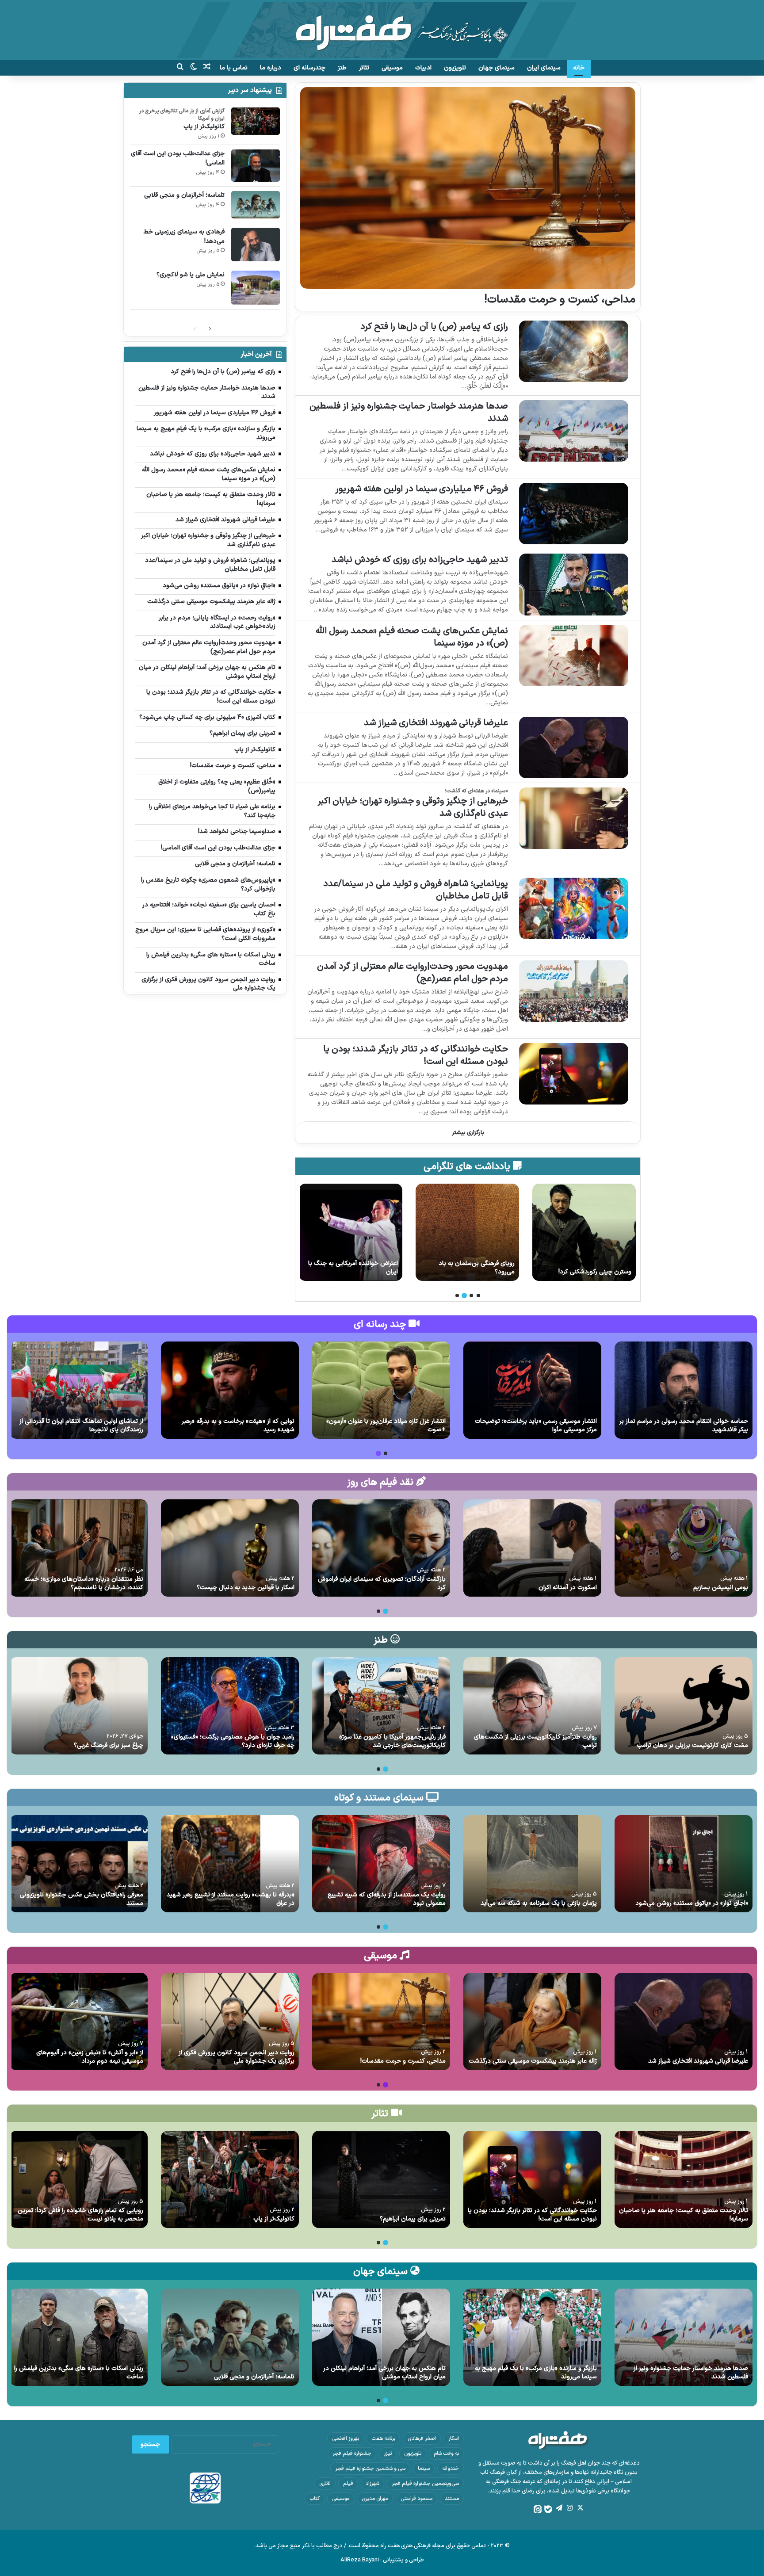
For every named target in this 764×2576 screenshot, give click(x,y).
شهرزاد (372, 2484)
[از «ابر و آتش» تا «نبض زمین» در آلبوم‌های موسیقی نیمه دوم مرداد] (79, 2022)
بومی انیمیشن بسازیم (721, 1588)
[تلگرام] (559, 2508)
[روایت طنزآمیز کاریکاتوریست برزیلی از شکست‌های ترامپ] (532, 1706)
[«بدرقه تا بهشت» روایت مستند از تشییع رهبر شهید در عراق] (230, 1864)
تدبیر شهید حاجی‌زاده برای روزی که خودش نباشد (420, 560)
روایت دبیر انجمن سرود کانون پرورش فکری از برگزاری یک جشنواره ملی (237, 2057)
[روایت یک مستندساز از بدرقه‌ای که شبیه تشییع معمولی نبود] (381, 1864)
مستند (452, 2499)
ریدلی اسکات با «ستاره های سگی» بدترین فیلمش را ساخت (79, 2373)
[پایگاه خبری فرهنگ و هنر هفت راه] (382, 30)
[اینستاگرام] (569, 2508)
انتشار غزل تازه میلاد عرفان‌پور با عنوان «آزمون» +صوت (386, 1426)
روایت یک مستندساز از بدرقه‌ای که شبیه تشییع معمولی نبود (387, 1899)
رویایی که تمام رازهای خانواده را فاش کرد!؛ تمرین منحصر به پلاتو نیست (80, 2215)
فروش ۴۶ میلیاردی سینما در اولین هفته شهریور (422, 489)
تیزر (388, 2454)
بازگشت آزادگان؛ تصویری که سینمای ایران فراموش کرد (382, 1584)
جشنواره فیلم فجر (352, 2454)
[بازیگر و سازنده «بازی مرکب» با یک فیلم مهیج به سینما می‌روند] (532, 2337)
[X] (580, 2508)
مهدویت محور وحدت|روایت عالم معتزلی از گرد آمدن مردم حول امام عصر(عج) (413, 973)
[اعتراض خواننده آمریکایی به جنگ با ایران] (467, 1232)
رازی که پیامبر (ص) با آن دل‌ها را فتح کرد (434, 327)
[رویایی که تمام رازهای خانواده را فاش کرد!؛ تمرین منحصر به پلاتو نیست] (79, 2179)
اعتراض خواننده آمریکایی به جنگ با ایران (470, 1268)
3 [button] (464, 1296)
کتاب (315, 2499)
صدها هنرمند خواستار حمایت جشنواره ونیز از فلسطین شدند (409, 413)
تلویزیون (455, 68)
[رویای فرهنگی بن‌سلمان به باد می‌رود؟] (584, 1232)
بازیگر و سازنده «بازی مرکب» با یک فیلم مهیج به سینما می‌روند (536, 2373)
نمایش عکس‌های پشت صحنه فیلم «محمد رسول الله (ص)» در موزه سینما (412, 637)
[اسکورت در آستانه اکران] (532, 1548)
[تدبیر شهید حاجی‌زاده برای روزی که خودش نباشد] (574, 584)
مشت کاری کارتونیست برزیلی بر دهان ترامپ (692, 1745)
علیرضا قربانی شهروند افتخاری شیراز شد (436, 723)
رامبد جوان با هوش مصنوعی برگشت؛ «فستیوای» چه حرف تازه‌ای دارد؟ (233, 1741)
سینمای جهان (497, 68)
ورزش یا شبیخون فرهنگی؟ (364, 1272)
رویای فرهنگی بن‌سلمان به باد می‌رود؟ (593, 1268)
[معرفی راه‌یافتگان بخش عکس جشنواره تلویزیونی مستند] (79, 1864)
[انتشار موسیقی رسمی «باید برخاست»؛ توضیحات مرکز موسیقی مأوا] (532, 1390)
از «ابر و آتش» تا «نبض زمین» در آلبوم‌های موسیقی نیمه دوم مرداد (90, 2057)
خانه (579, 68)
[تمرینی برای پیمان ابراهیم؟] (381, 2179)
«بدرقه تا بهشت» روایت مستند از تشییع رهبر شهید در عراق (231, 1899)
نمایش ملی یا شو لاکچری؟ (191, 275)
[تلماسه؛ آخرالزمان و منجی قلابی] (256, 205)
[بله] (548, 2509)
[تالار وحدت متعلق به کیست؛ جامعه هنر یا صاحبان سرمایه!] (684, 2179)
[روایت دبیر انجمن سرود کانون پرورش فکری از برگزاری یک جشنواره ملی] (230, 2022)
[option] (584, 1232)
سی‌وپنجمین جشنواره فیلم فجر (425, 2484)
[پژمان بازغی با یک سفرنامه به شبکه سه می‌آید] (532, 1864)
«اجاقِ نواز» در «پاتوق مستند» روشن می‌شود (692, 1903)
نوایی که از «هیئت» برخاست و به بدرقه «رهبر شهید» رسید (238, 1426)
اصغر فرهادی (422, 2438)
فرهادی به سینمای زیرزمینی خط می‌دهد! (184, 237)
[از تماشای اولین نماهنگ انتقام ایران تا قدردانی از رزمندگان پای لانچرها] (79, 1390)
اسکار (454, 2438)
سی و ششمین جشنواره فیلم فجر (370, 2469)
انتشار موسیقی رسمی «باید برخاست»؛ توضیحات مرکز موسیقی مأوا (536, 1426)
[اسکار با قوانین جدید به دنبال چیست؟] (230, 1548)
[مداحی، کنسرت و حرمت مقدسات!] (468, 188)
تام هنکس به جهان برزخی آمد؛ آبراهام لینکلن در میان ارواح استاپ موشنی (384, 2373)
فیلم (348, 2484)
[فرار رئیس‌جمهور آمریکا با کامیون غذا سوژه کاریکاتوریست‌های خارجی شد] (381, 1706)
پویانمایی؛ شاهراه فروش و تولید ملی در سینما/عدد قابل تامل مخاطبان (416, 890)
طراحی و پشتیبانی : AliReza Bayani (382, 2560)
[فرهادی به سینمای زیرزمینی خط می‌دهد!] (256, 245)
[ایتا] (538, 2509)
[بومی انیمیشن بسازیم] (684, 1548)
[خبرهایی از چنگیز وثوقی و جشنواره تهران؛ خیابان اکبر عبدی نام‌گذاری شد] (574, 818)
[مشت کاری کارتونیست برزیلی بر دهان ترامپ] (684, 1706)
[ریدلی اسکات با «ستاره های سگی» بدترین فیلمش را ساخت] (79, 2337)
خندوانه (451, 2469)
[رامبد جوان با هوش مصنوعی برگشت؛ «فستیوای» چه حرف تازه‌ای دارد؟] (230, 1706)
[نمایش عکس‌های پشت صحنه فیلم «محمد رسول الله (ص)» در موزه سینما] (574, 655)
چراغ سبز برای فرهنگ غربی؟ (109, 1745)
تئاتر (364, 68)
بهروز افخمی (346, 2438)
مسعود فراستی (416, 2499)
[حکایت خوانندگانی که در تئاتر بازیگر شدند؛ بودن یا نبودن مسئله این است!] (574, 1074)
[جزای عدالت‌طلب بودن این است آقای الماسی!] (256, 166)
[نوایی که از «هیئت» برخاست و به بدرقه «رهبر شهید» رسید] (230, 1390)
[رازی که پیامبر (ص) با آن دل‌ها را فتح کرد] (574, 351)
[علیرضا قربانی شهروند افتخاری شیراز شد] (574, 747)
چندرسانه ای (309, 68)
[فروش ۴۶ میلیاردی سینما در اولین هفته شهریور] (574, 514)
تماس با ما (234, 68)
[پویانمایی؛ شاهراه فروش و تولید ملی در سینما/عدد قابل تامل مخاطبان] (574, 908)
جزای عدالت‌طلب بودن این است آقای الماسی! (178, 158)
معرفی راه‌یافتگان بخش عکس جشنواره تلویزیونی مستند (82, 1899)
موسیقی (392, 68)
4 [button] (457, 1296)
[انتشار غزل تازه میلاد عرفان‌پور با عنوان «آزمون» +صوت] (381, 1390)
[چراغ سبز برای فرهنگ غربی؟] (79, 1706)
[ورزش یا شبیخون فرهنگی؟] (351, 1232)
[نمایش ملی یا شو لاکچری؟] (256, 288)
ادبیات (423, 68)
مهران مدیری (375, 2499)
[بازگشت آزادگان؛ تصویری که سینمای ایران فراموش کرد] (381, 1548)
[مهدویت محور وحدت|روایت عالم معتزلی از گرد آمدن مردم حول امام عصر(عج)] (574, 991)
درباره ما (271, 68)
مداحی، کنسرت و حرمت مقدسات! (560, 300)
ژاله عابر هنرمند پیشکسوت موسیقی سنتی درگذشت (533, 2061)
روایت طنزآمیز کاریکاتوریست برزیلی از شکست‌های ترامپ (535, 1741)
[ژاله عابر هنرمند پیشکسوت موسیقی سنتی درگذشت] (532, 2022)
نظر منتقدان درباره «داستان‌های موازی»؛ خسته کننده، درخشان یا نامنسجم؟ (84, 1584)
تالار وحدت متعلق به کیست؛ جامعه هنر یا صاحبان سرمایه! (684, 2215)
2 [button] (471, 1296)
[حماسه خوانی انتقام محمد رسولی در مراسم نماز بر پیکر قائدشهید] (684, 1390)
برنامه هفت (383, 2438)
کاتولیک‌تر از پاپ (204, 127)
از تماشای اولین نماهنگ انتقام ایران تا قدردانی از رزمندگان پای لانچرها (81, 1426)
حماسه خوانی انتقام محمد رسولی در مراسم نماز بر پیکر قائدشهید (684, 1426)
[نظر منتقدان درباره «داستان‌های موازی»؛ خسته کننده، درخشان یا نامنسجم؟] (79, 1548)
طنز (342, 68)
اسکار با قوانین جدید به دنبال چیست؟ (246, 1588)
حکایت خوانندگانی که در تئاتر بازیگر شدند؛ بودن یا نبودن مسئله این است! (416, 1055)
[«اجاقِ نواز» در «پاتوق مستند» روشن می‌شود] (684, 1864)
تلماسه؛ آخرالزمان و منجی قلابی (184, 195)
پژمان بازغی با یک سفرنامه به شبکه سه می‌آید (539, 1903)
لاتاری (325, 2484)
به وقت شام (446, 2454)
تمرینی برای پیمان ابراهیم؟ (413, 2219)
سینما (424, 2469)
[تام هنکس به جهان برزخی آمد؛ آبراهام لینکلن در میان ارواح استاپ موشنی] (381, 2337)
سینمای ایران (544, 68)
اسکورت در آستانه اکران (568, 1588)
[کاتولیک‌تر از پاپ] (256, 121)
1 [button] (478, 1296)
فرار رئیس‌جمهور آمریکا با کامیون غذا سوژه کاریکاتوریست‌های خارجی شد (392, 1741)
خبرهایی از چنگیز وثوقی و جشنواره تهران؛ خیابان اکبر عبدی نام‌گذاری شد (413, 807)
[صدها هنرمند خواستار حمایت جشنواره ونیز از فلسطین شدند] (574, 431)
